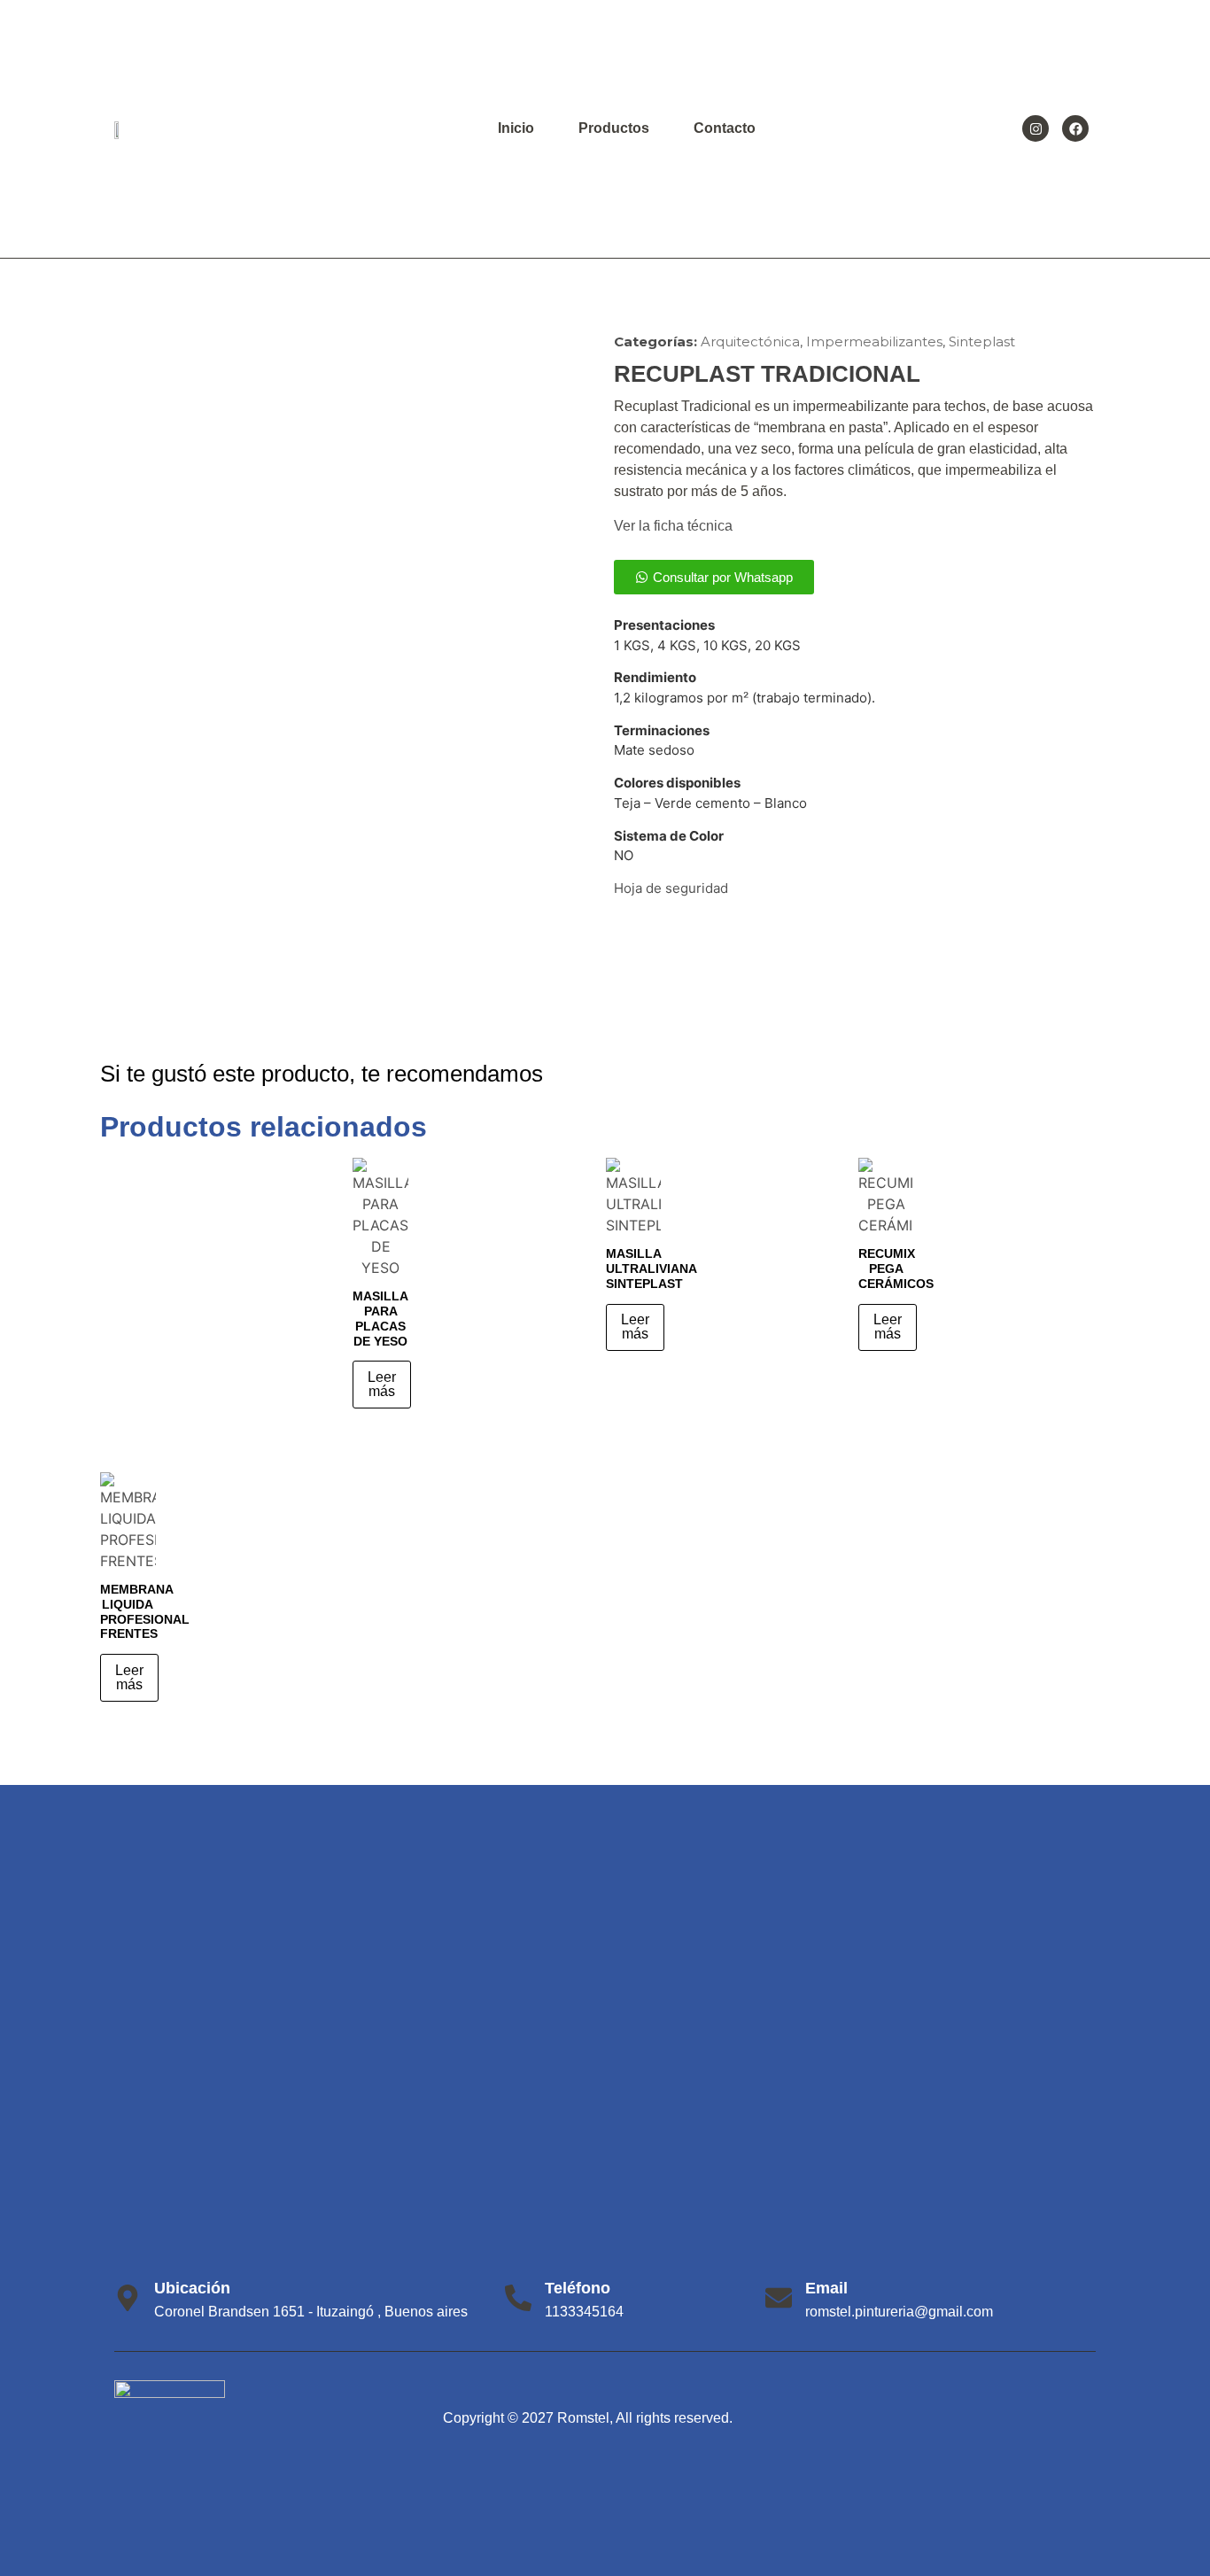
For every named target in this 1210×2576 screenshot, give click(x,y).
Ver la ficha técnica (673, 526)
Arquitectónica (750, 341)
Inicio (516, 128)
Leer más (382, 1384)
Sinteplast (982, 341)
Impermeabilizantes (874, 341)
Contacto (725, 128)
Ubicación (192, 2288)
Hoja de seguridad (671, 888)
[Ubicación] (128, 2298)
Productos (614, 128)
